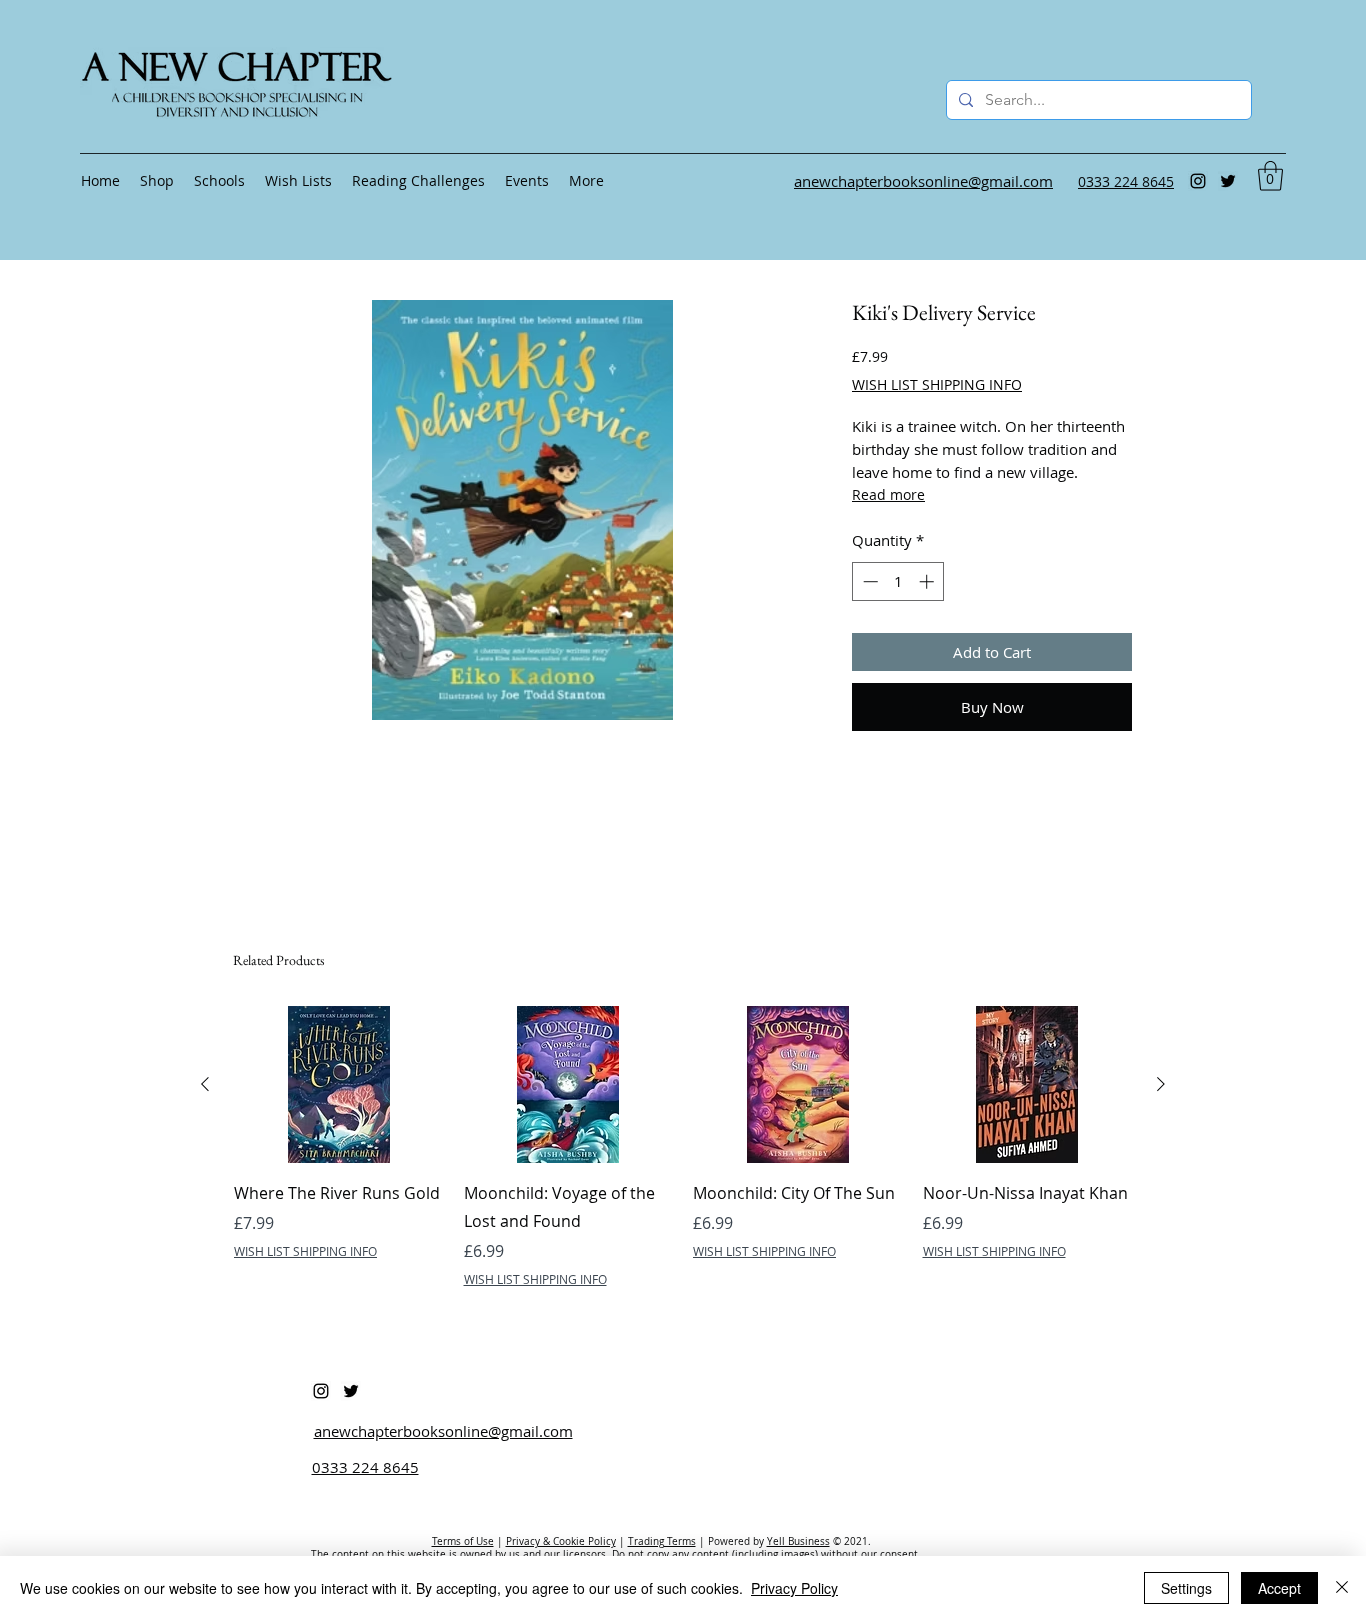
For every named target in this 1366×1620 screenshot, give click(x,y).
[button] (1270, 176)
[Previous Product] (205, 1084)
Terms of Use (463, 1541)
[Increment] (928, 581)
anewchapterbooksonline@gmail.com (443, 1431)
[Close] (1342, 1588)
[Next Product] (1161, 1084)
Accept (1279, 1588)
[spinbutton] (898, 581)
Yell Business (798, 1541)
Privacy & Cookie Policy (561, 1541)
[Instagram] (1198, 181)
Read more (888, 494)
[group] (683, 1147)
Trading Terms (662, 1541)
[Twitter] (1228, 181)
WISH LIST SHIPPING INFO (937, 384)
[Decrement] (868, 581)
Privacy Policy (794, 1588)
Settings (1186, 1588)
